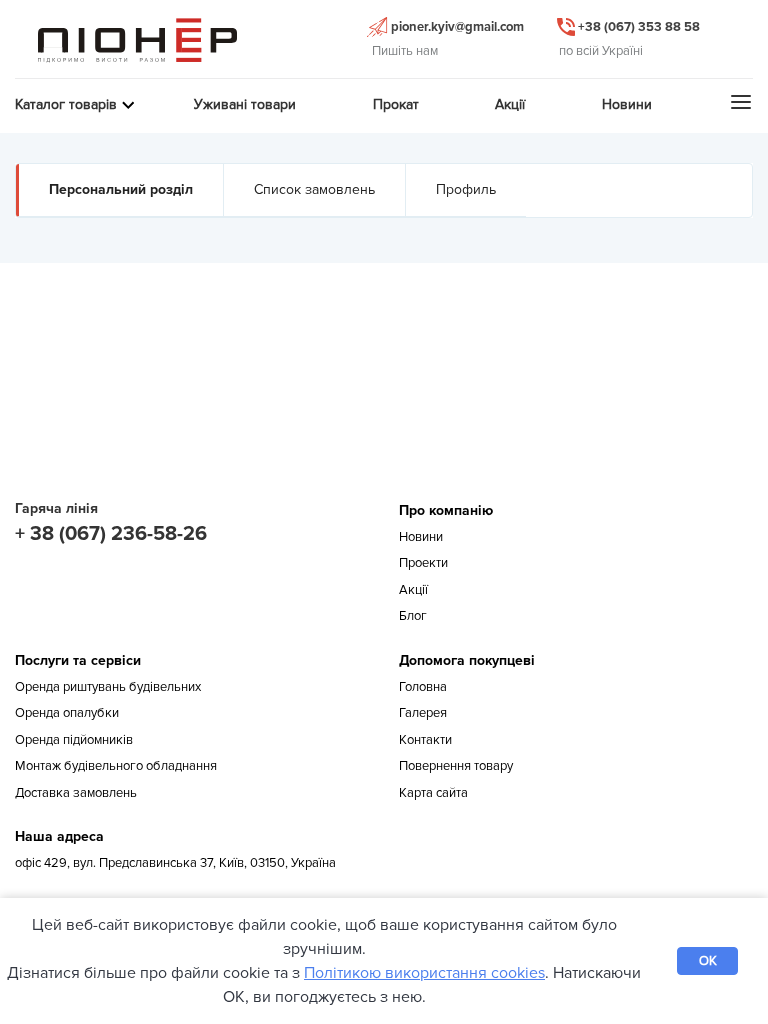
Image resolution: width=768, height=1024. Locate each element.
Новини (421, 537)
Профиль (466, 189)
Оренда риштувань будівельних (108, 687)
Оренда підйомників (74, 740)
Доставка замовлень (76, 793)
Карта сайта (433, 793)
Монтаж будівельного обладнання (116, 766)
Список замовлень (314, 189)
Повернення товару (456, 766)
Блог (413, 616)
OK (708, 961)
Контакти (425, 740)
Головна (423, 687)
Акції (413, 590)
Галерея (423, 713)
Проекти (423, 563)
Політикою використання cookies (424, 973)
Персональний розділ (121, 189)
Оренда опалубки (67, 713)
